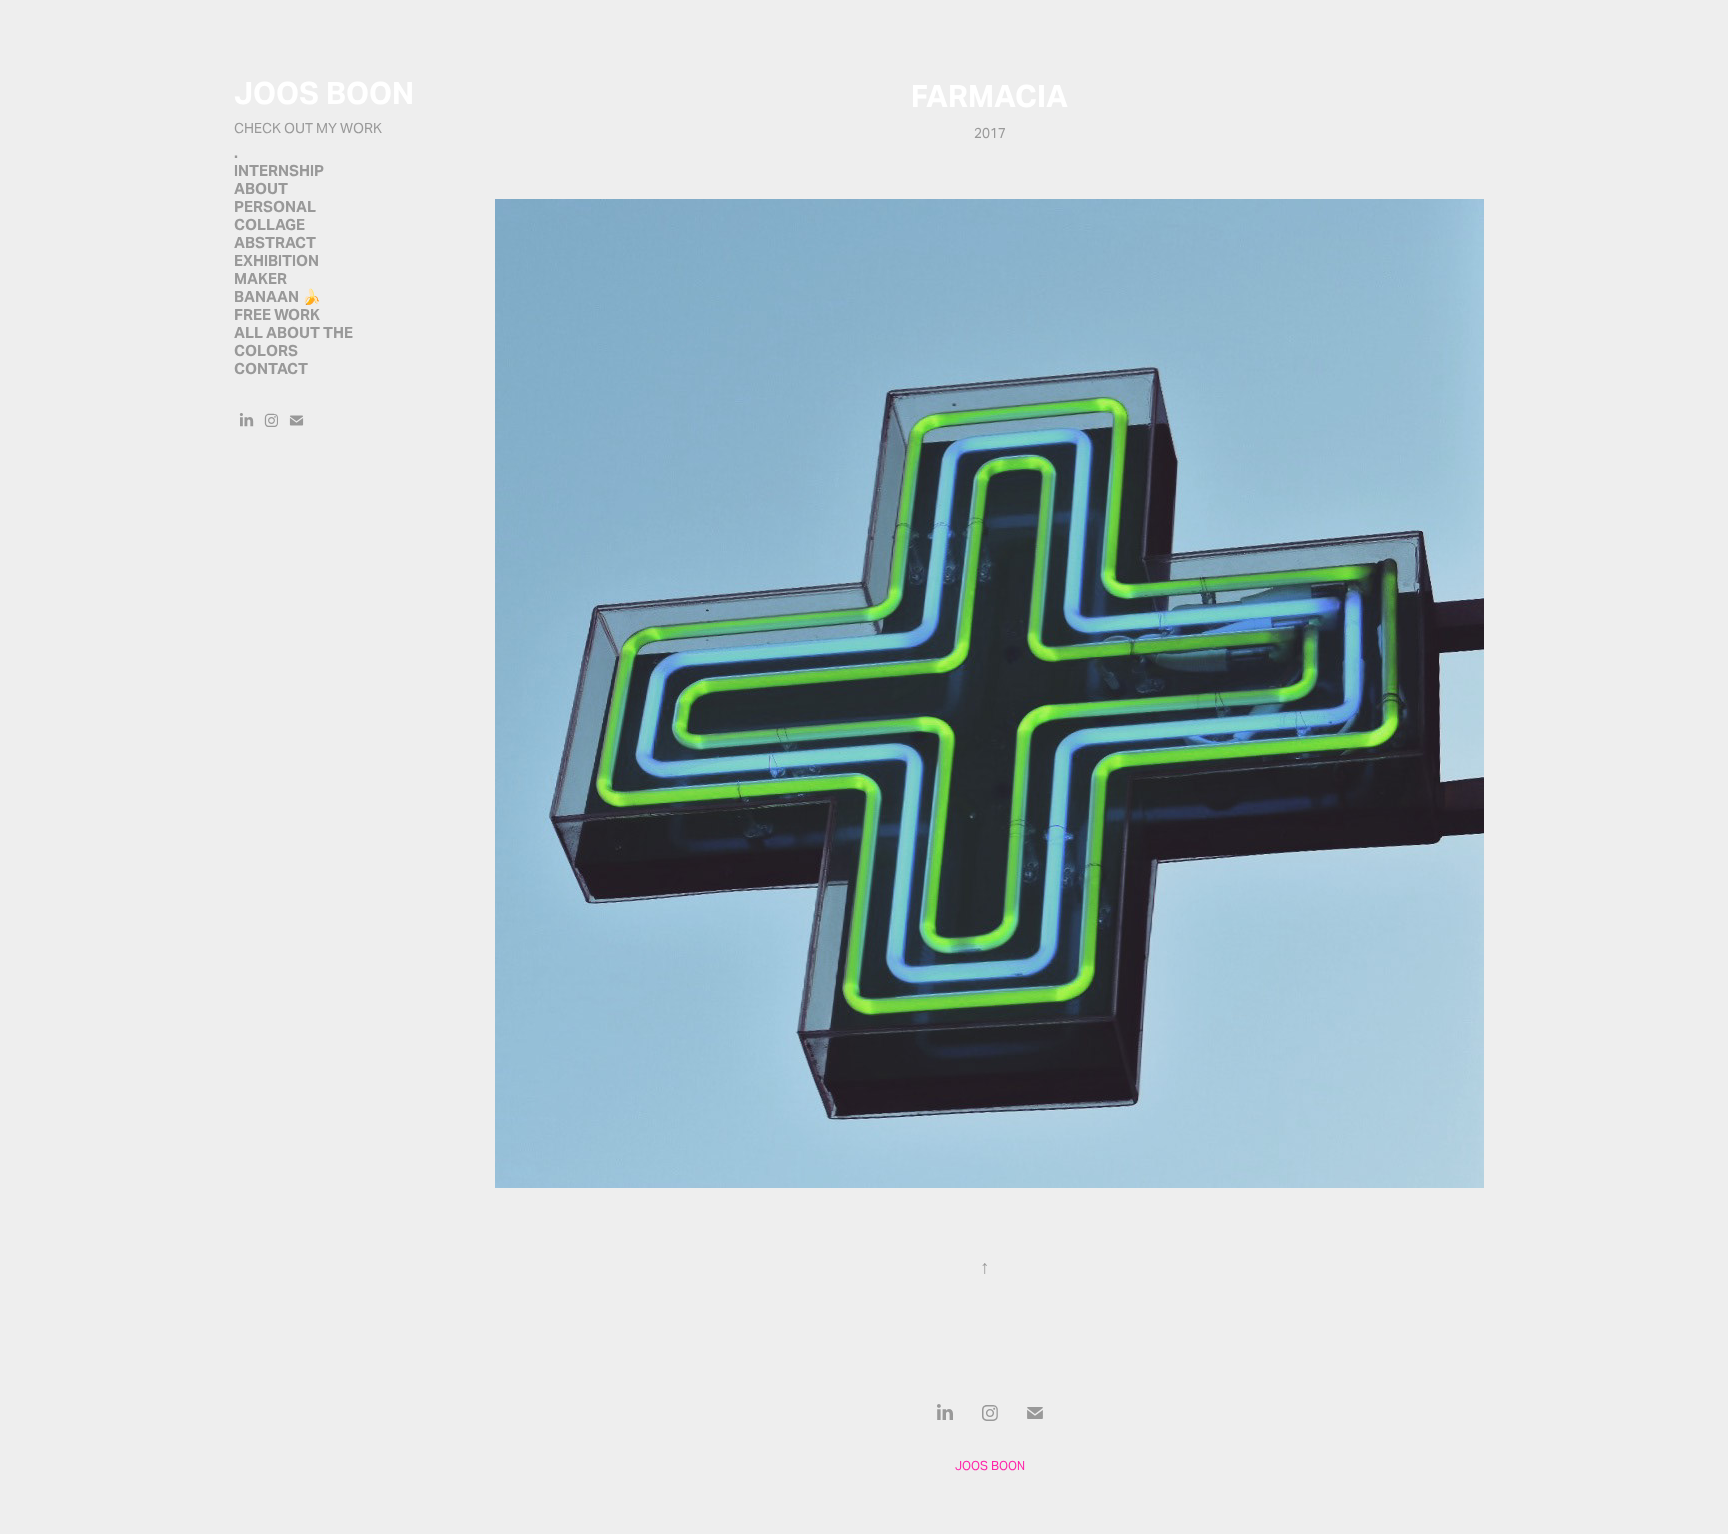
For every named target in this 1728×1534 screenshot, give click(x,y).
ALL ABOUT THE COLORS (293, 341)
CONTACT (271, 368)
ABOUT (261, 188)
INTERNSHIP (279, 170)
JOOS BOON (324, 93)
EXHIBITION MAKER (276, 269)
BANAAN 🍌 (277, 296)
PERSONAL (275, 206)
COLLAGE (269, 224)
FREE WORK (277, 314)
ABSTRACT (275, 242)
